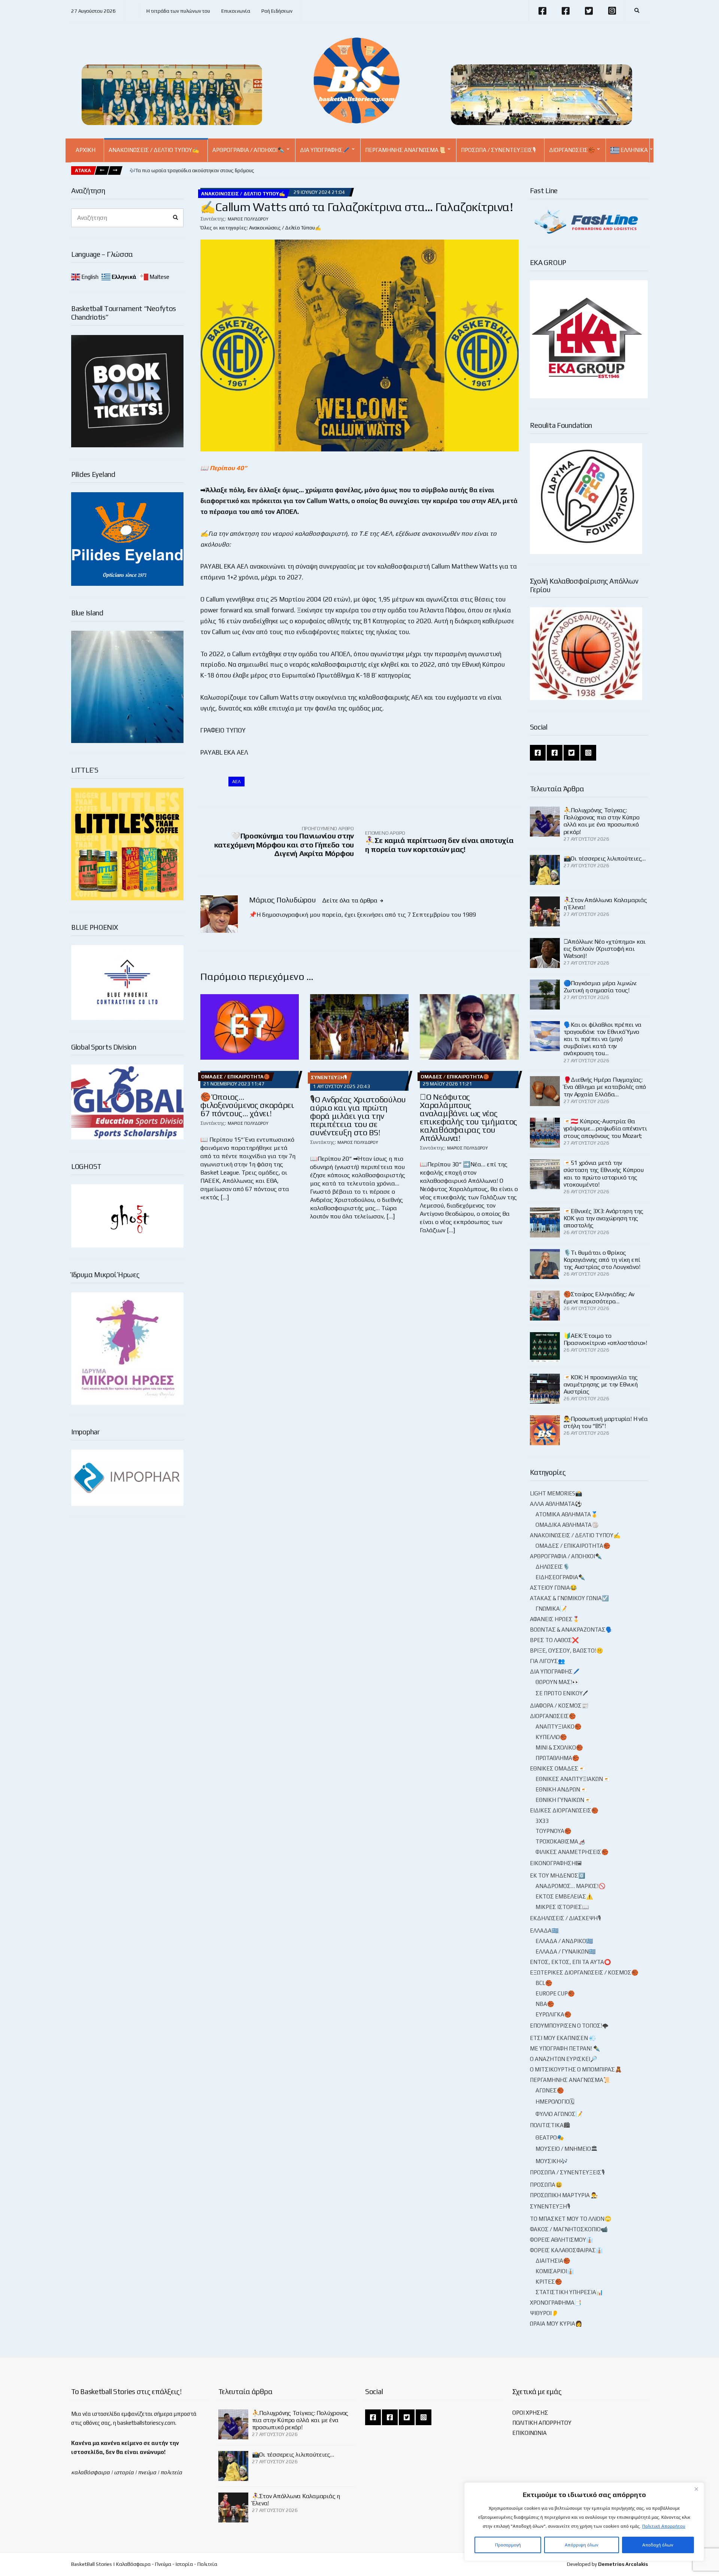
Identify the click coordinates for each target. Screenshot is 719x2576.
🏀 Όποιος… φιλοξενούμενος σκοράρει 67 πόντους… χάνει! (247, 1105)
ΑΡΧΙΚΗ (86, 150)
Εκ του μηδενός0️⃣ (558, 1875)
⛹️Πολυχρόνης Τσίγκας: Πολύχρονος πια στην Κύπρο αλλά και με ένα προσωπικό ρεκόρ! (602, 821)
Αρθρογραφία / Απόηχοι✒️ (248, 150)
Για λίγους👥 (547, 1661)
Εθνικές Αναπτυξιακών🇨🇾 (573, 1779)
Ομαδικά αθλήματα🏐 (567, 1525)
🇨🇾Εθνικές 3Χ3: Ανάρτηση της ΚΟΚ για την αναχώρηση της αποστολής (603, 1218)
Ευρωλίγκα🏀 (553, 2014)
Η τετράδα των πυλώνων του (178, 11)
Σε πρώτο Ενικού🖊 (562, 1693)
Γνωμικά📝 (551, 1609)
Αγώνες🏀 (550, 2090)
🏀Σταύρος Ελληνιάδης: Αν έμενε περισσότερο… (599, 1298)
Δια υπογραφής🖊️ (325, 150)
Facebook (542, 11)
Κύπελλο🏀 (551, 1737)
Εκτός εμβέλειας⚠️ (564, 1896)
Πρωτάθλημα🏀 (557, 1758)
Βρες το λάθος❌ (554, 1640)
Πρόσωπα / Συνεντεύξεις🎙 (498, 150)
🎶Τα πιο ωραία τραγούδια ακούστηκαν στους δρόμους (192, 170)
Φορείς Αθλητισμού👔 (562, 2240)
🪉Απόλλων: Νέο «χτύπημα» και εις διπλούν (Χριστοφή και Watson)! (605, 949)
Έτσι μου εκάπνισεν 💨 (563, 2038)
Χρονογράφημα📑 (556, 2303)
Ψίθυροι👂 (544, 2313)
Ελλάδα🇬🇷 (544, 1931)
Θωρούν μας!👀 (557, 1682)
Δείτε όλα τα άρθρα (351, 900)
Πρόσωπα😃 (546, 2185)
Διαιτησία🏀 (553, 2261)
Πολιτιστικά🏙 (550, 2125)
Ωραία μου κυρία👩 (556, 2324)
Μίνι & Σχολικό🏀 (559, 1747)
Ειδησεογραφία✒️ (560, 1577)
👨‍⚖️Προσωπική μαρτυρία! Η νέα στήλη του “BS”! (606, 1422)
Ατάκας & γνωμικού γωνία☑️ (569, 1598)
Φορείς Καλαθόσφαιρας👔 (566, 2250)
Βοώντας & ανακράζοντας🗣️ (571, 1630)
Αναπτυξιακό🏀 (559, 1727)
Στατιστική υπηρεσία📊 (569, 2292)
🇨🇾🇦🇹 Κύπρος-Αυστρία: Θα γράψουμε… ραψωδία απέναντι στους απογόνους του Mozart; (605, 1128)
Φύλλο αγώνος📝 (559, 2114)
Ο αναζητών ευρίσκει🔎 (564, 2059)
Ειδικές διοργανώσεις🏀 (564, 1810)
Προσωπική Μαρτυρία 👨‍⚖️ (564, 2195)
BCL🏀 (544, 1983)
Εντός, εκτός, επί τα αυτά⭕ (571, 1962)
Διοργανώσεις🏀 (572, 150)
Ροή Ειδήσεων (277, 11)
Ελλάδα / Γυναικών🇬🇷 (566, 1951)
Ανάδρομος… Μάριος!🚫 (571, 1886)
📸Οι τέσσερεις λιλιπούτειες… (605, 858)
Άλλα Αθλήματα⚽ (556, 1504)
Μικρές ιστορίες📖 (562, 1907)
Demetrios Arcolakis (623, 2564)
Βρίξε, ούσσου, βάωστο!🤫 (567, 1651)
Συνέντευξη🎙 (329, 1077)
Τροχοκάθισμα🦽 (560, 1841)
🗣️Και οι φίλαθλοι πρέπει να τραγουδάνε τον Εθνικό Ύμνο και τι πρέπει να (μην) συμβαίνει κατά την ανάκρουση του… (603, 1039)
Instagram (612, 11)
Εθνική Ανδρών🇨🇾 (561, 1789)
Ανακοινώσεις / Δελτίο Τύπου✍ (154, 150)
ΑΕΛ (236, 782)
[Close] (696, 2489)
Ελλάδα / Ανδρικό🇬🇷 (564, 1941)
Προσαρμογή (508, 2545)
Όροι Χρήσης (530, 2413)
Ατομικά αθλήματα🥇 (567, 1514)
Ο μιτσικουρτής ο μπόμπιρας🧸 (576, 2069)
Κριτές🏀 (549, 2282)
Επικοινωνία (236, 11)
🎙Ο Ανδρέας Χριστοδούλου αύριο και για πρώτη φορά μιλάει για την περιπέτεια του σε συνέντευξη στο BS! (358, 1116)
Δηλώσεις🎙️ (553, 1567)
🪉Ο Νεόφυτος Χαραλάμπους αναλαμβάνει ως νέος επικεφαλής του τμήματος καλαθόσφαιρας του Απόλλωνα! (468, 1117)
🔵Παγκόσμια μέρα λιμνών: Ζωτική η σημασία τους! (600, 987)
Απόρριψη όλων (582, 2545)
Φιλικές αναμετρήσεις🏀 (572, 1852)
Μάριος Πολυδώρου (248, 219)
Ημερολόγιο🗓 (555, 2102)
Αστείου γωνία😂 (553, 1588)
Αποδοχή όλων (658, 2545)
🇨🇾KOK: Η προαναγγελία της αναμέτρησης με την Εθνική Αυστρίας (601, 1384)
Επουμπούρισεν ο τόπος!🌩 (569, 2026)
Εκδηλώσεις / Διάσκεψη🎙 (565, 1918)
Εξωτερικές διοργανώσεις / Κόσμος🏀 (584, 1972)
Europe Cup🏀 (555, 1993)
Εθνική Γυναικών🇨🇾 (563, 1800)
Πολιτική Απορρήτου (664, 2526)
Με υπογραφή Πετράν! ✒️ (565, 2048)
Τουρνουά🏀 (553, 1831)
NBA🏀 (545, 2004)
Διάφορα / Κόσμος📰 (559, 1706)
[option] (192, 171)
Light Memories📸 (556, 1493)
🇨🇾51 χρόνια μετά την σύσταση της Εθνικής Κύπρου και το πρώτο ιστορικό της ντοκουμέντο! (604, 1174)
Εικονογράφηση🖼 (556, 1863)
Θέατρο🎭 (550, 2137)
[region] (584, 2522)
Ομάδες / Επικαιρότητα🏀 (235, 1077)
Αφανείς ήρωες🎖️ (555, 1619)
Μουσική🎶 (552, 2161)
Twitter (589, 11)
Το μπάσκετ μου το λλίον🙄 (571, 2219)
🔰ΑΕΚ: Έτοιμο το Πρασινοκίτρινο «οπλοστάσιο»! (605, 1339)
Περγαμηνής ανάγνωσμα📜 (405, 150)
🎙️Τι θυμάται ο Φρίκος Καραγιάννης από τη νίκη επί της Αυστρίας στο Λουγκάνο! (602, 1260)
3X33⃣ (543, 1821)
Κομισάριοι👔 (555, 2271)
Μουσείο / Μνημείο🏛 (566, 2149)
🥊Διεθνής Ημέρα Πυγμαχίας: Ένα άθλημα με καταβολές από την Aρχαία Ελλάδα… (605, 1087)
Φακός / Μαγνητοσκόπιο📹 (569, 2229)
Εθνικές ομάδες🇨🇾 (558, 1768)
